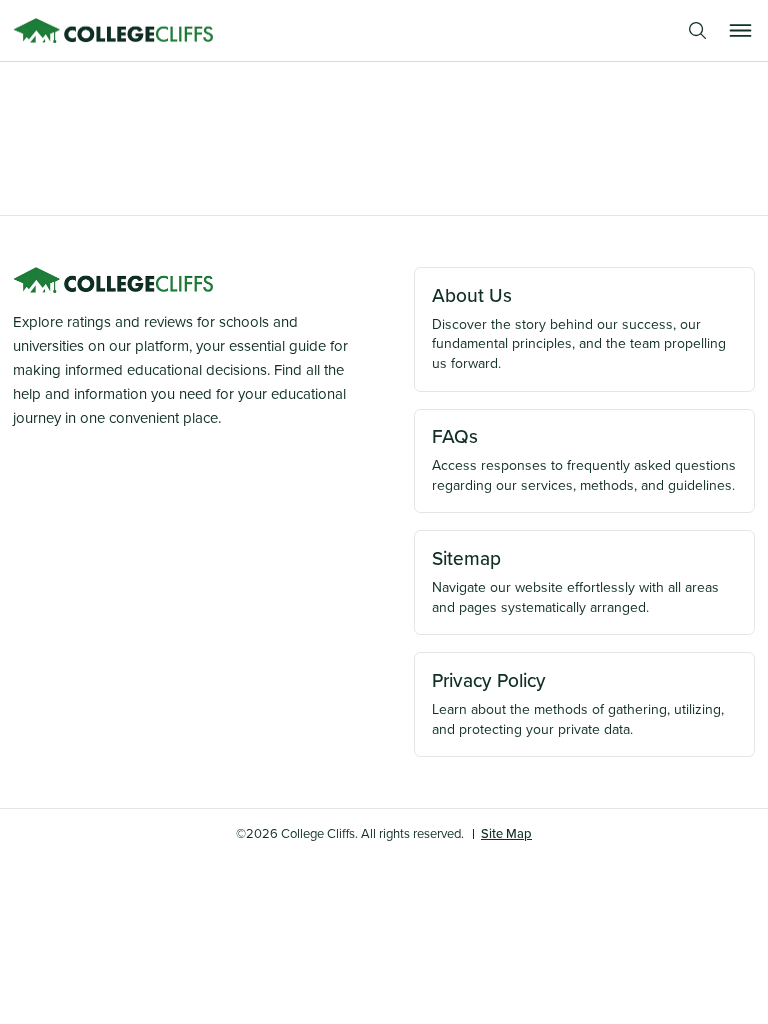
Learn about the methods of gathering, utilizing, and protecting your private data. (578, 703)
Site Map (506, 833)
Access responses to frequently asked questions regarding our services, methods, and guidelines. (584, 459)
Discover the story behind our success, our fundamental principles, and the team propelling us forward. (579, 327)
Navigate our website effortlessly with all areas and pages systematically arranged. (575, 581)
